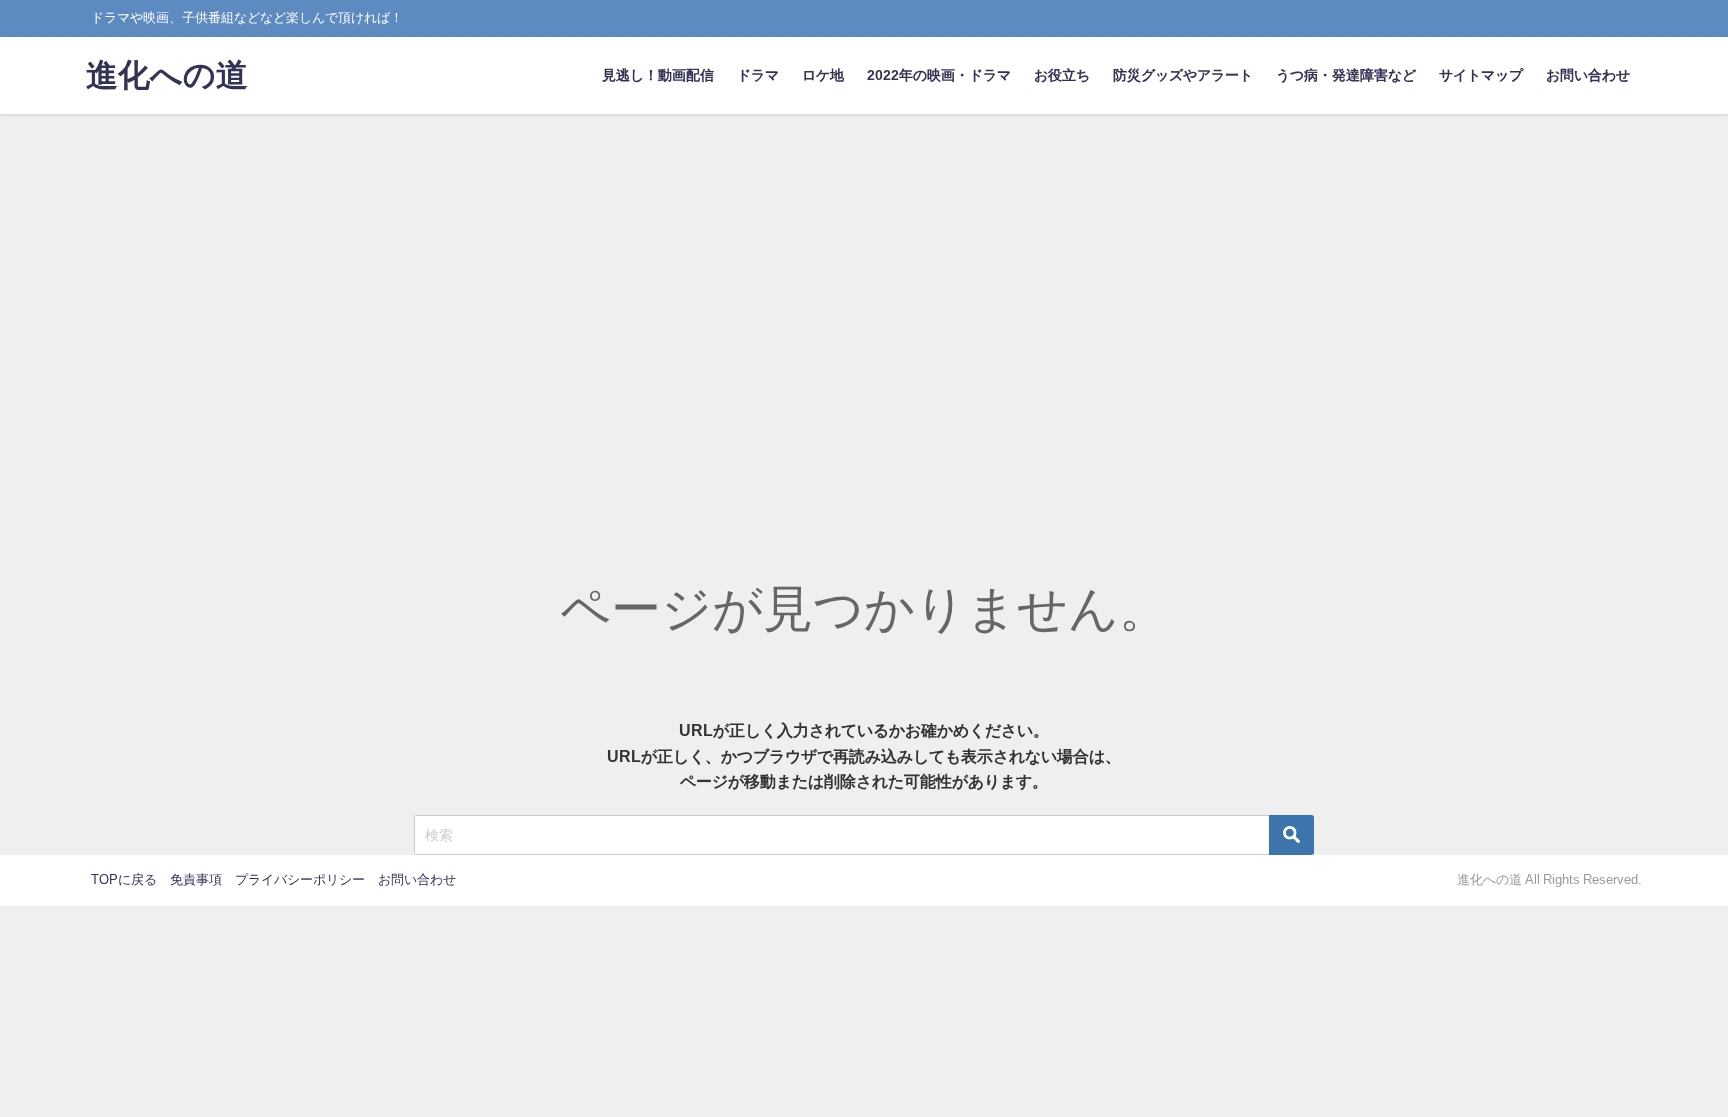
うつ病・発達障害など (1346, 75)
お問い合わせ (1588, 75)
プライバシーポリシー (300, 879)
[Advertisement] (864, 264)
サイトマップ (1481, 75)
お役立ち (1062, 75)
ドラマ (758, 75)
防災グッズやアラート (1183, 75)
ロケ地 (823, 75)
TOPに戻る (124, 879)
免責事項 (196, 879)
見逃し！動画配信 (658, 75)
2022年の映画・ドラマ (939, 75)
